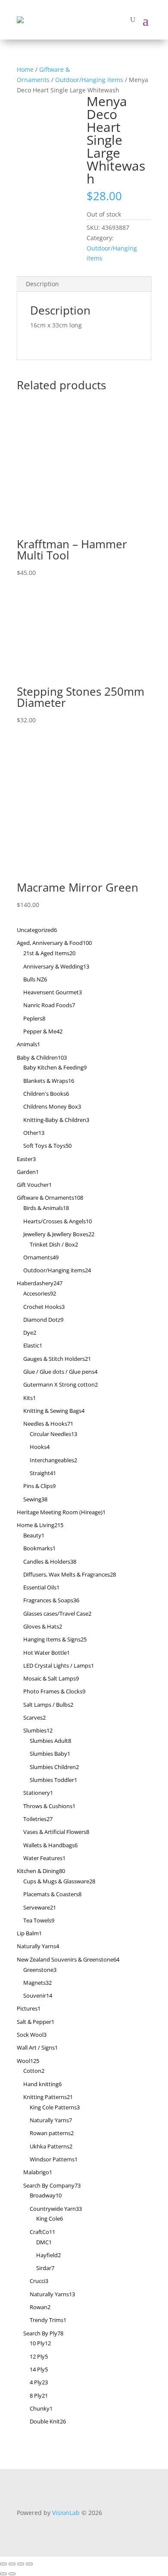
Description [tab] (42, 284)
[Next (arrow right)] (12, 2574)
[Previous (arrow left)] (3, 2574)
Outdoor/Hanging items (89, 80)
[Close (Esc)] (29, 2564)
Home (25, 69)
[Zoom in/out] (3, 2564)
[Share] (21, 2564)
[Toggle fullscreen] (12, 2564)
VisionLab (66, 2513)
